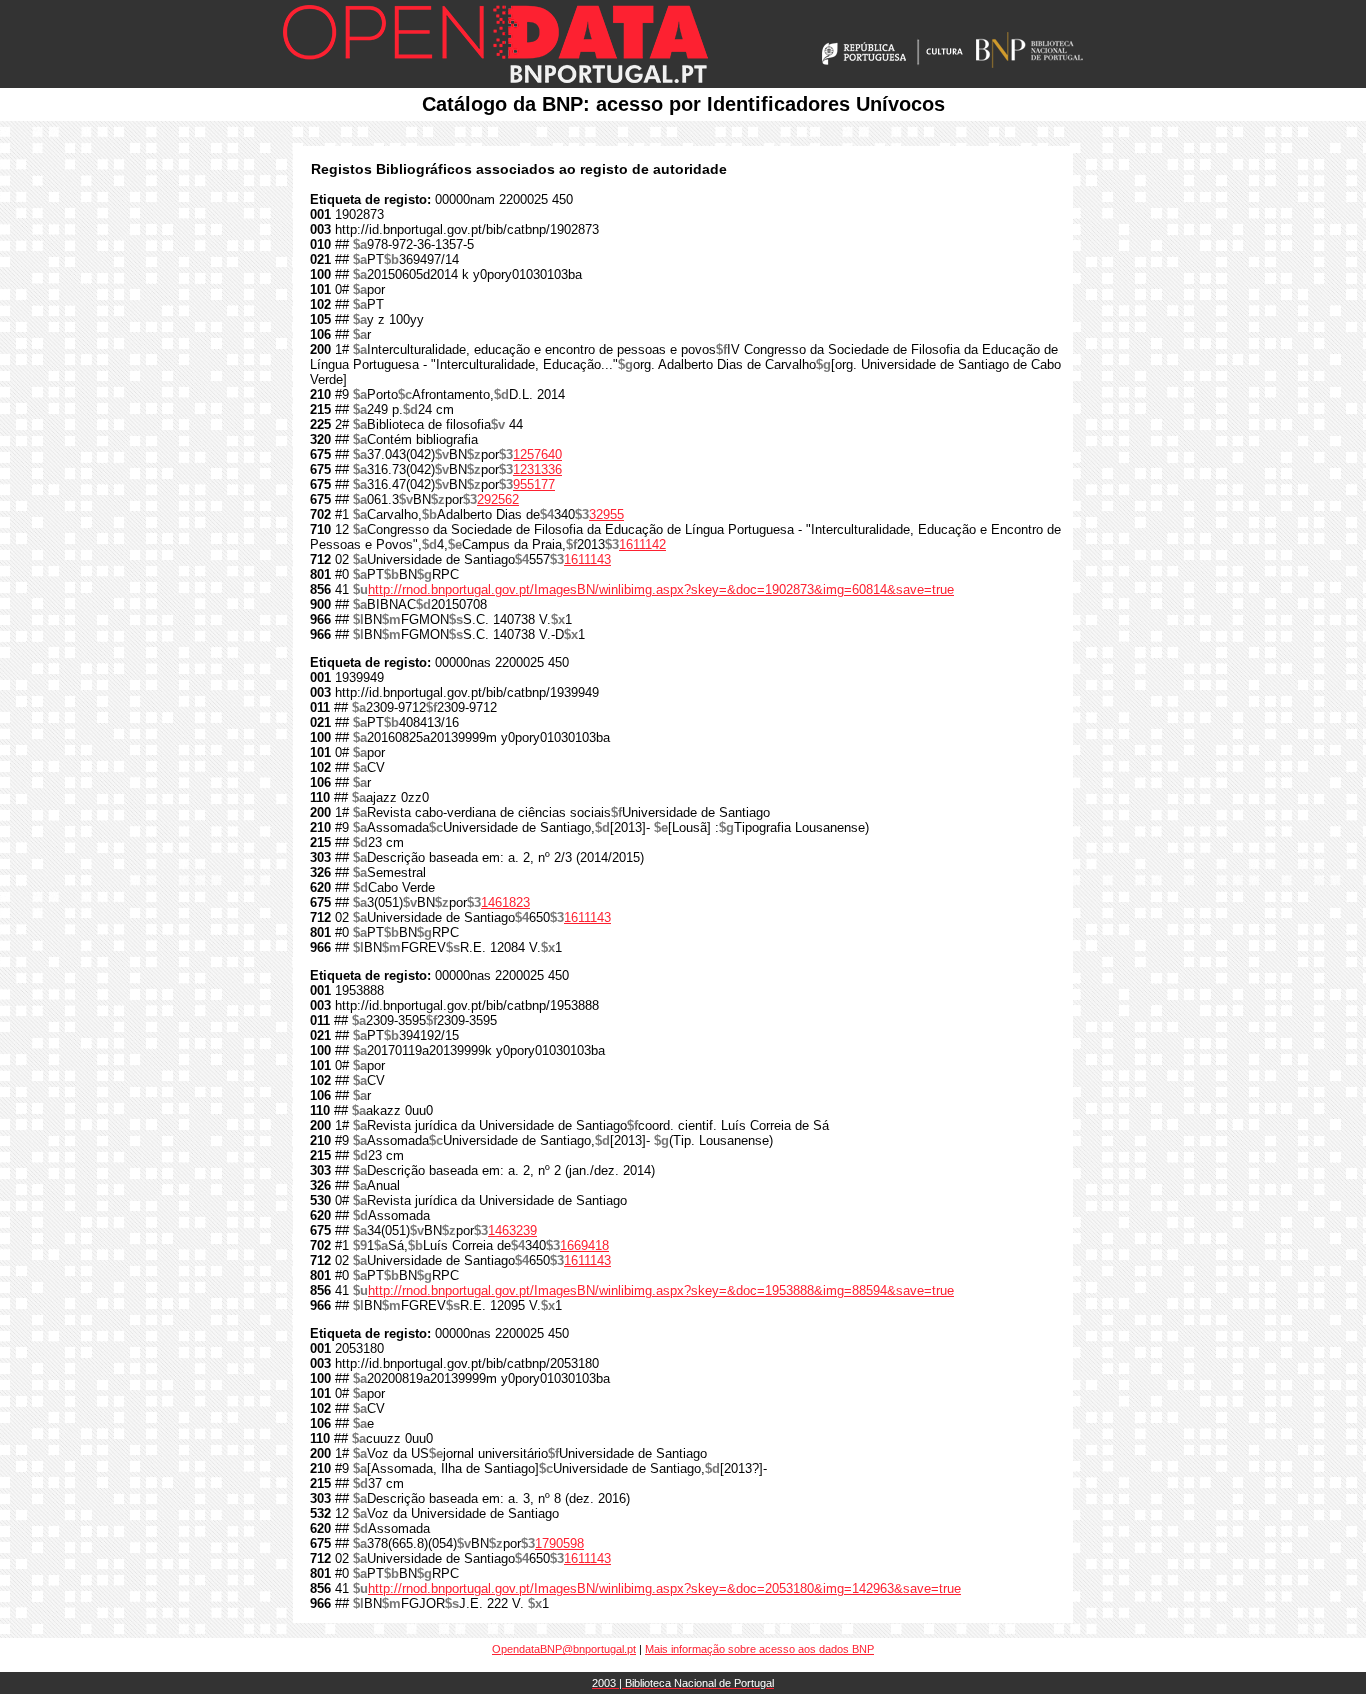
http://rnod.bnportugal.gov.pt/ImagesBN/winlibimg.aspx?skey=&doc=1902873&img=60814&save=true (661, 589)
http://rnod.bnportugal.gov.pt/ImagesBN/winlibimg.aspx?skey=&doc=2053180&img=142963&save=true (664, 1588)
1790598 (559, 1543)
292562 (498, 499)
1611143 (587, 559)
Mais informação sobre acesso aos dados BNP (759, 1649)
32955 (606, 514)
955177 (534, 484)
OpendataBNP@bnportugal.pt (564, 1649)
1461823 (505, 902)
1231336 (537, 469)
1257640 (537, 454)
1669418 (584, 1245)
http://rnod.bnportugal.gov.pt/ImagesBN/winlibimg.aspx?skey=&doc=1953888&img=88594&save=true (661, 1290)
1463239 (512, 1230)
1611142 (642, 544)
